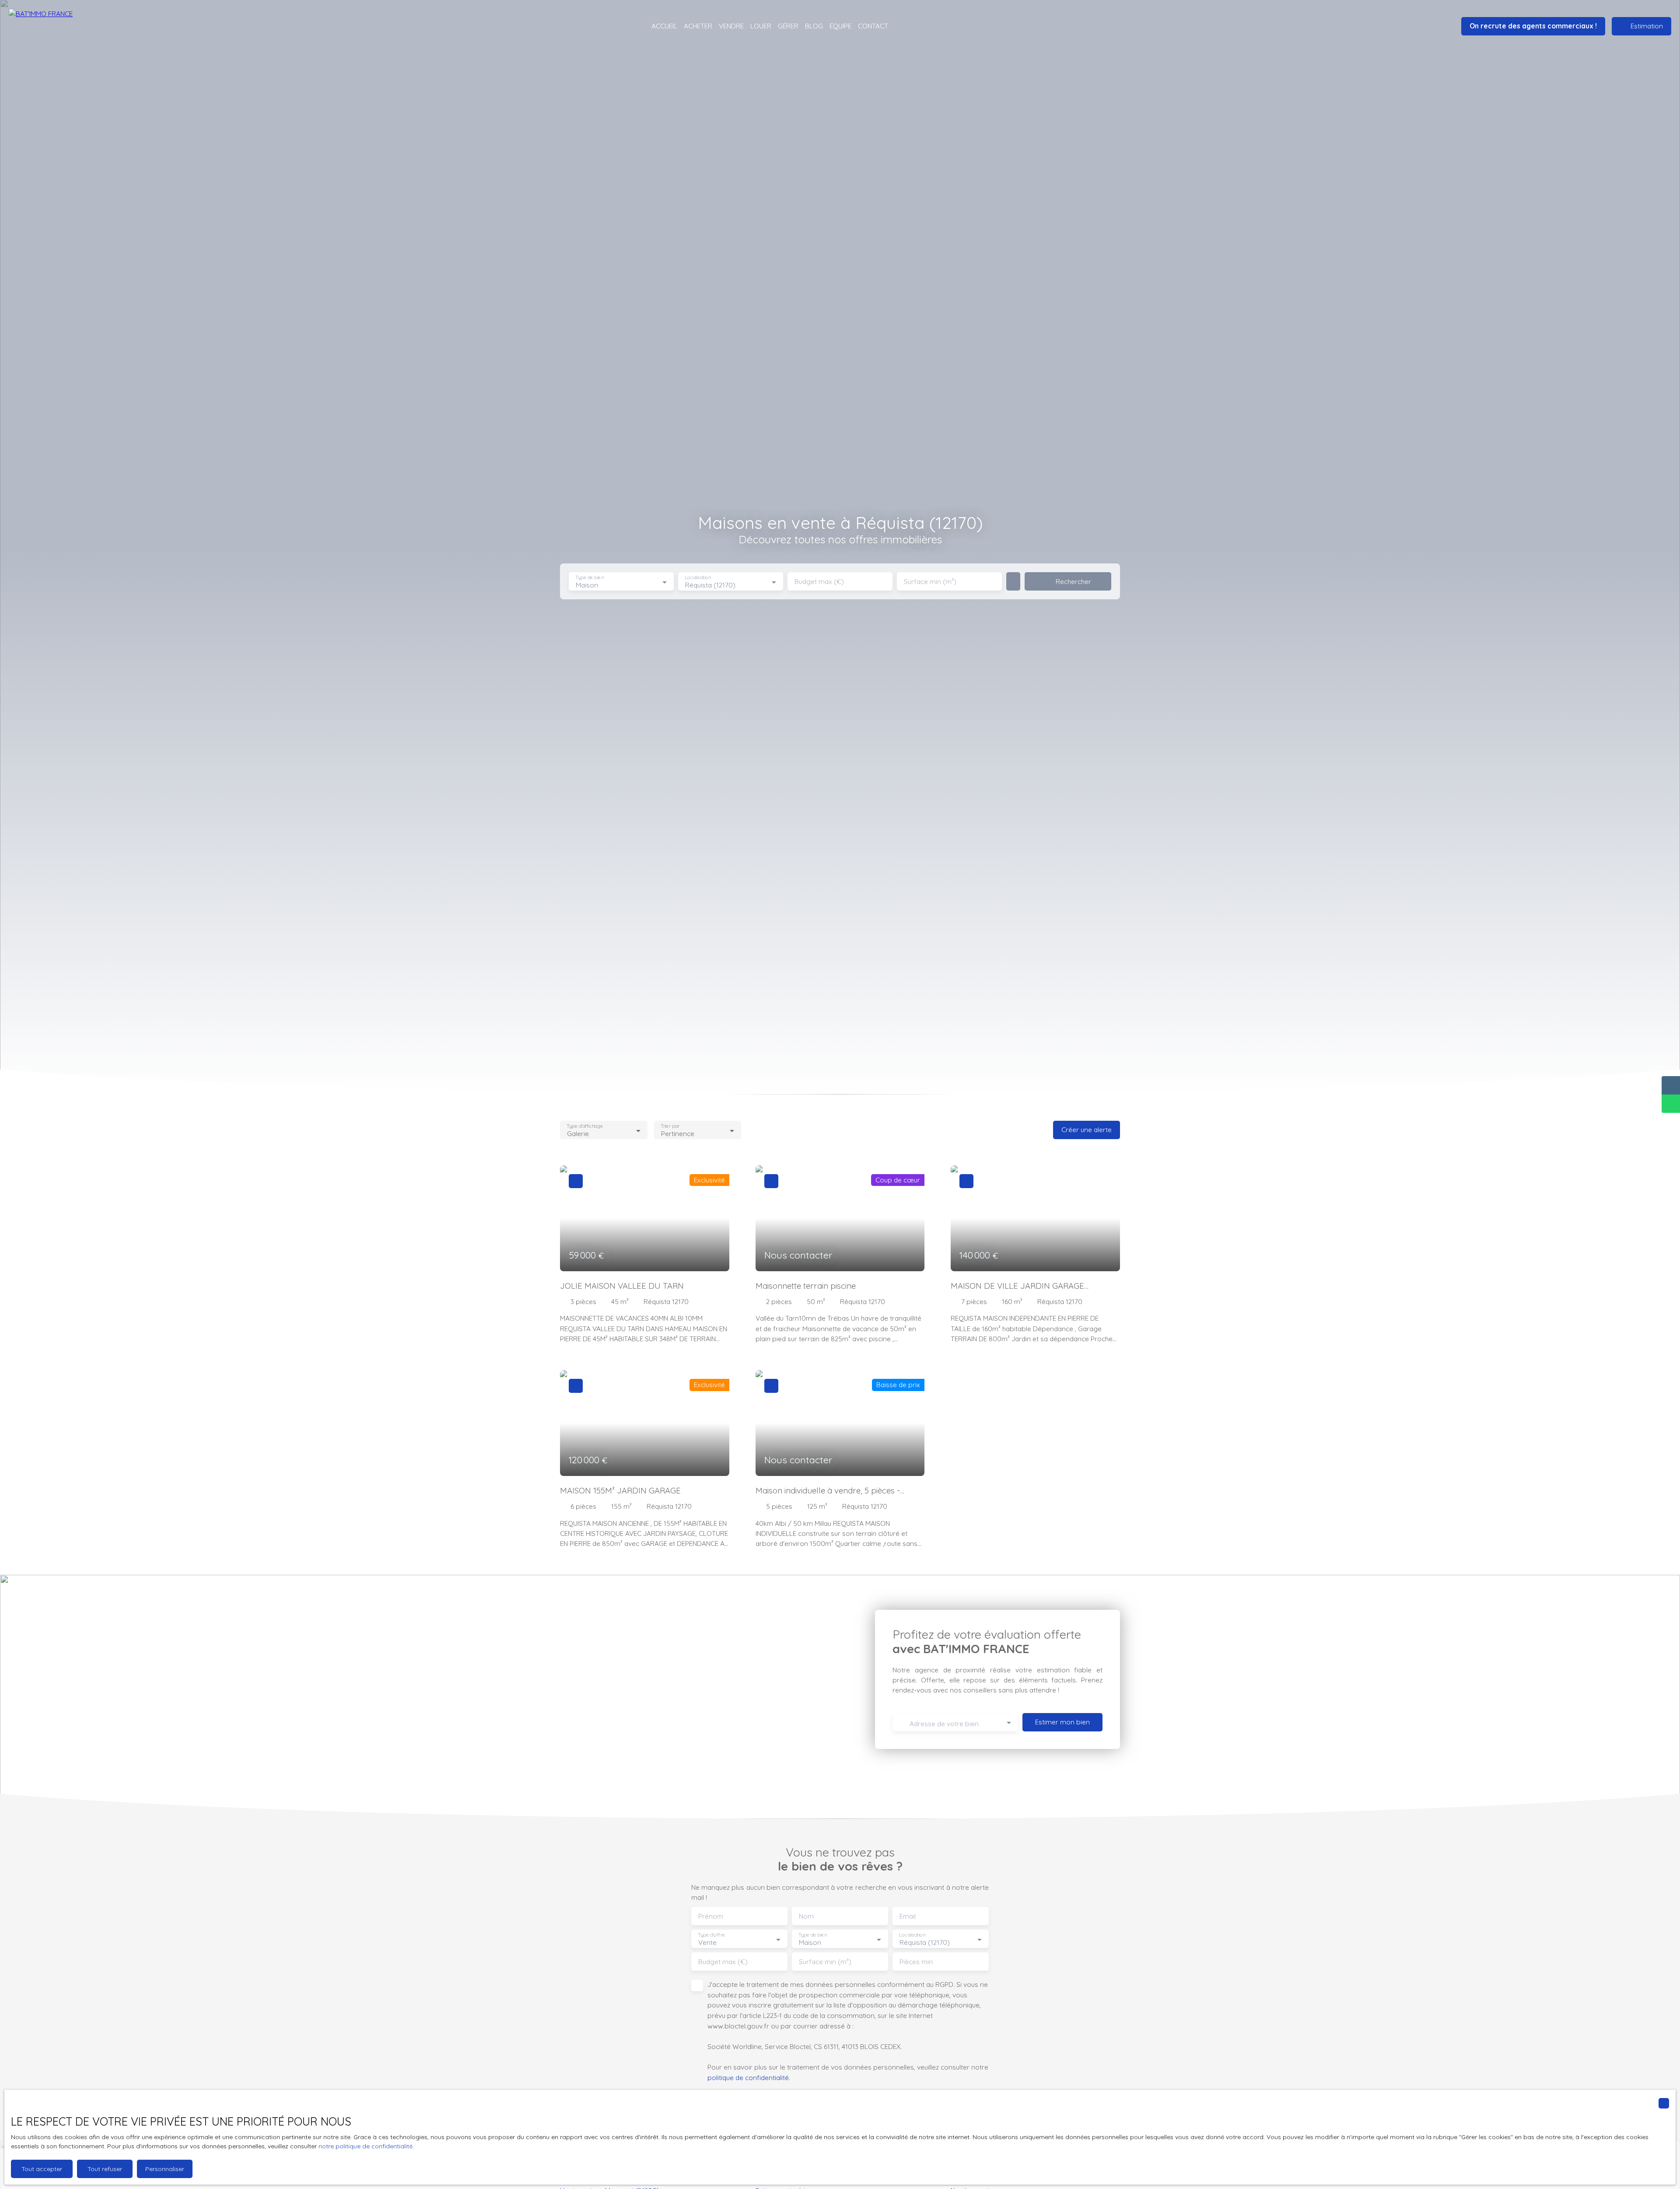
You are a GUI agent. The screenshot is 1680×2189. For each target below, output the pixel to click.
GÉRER (788, 26)
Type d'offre (711, 1935)
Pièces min (916, 1962)
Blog (814, 26)
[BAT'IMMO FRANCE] (57, 26)
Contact (873, 26)
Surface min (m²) (930, 582)
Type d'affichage (585, 1126)
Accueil (664, 26)
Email (908, 1916)
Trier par (670, 1126)
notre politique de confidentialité (366, 2146)
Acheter (698, 26)
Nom (806, 1916)
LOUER (761, 26)
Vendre (731, 26)
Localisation (698, 578)
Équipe (840, 26)
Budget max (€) (819, 582)
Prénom (711, 1916)
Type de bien (589, 578)
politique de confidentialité (748, 2077)
